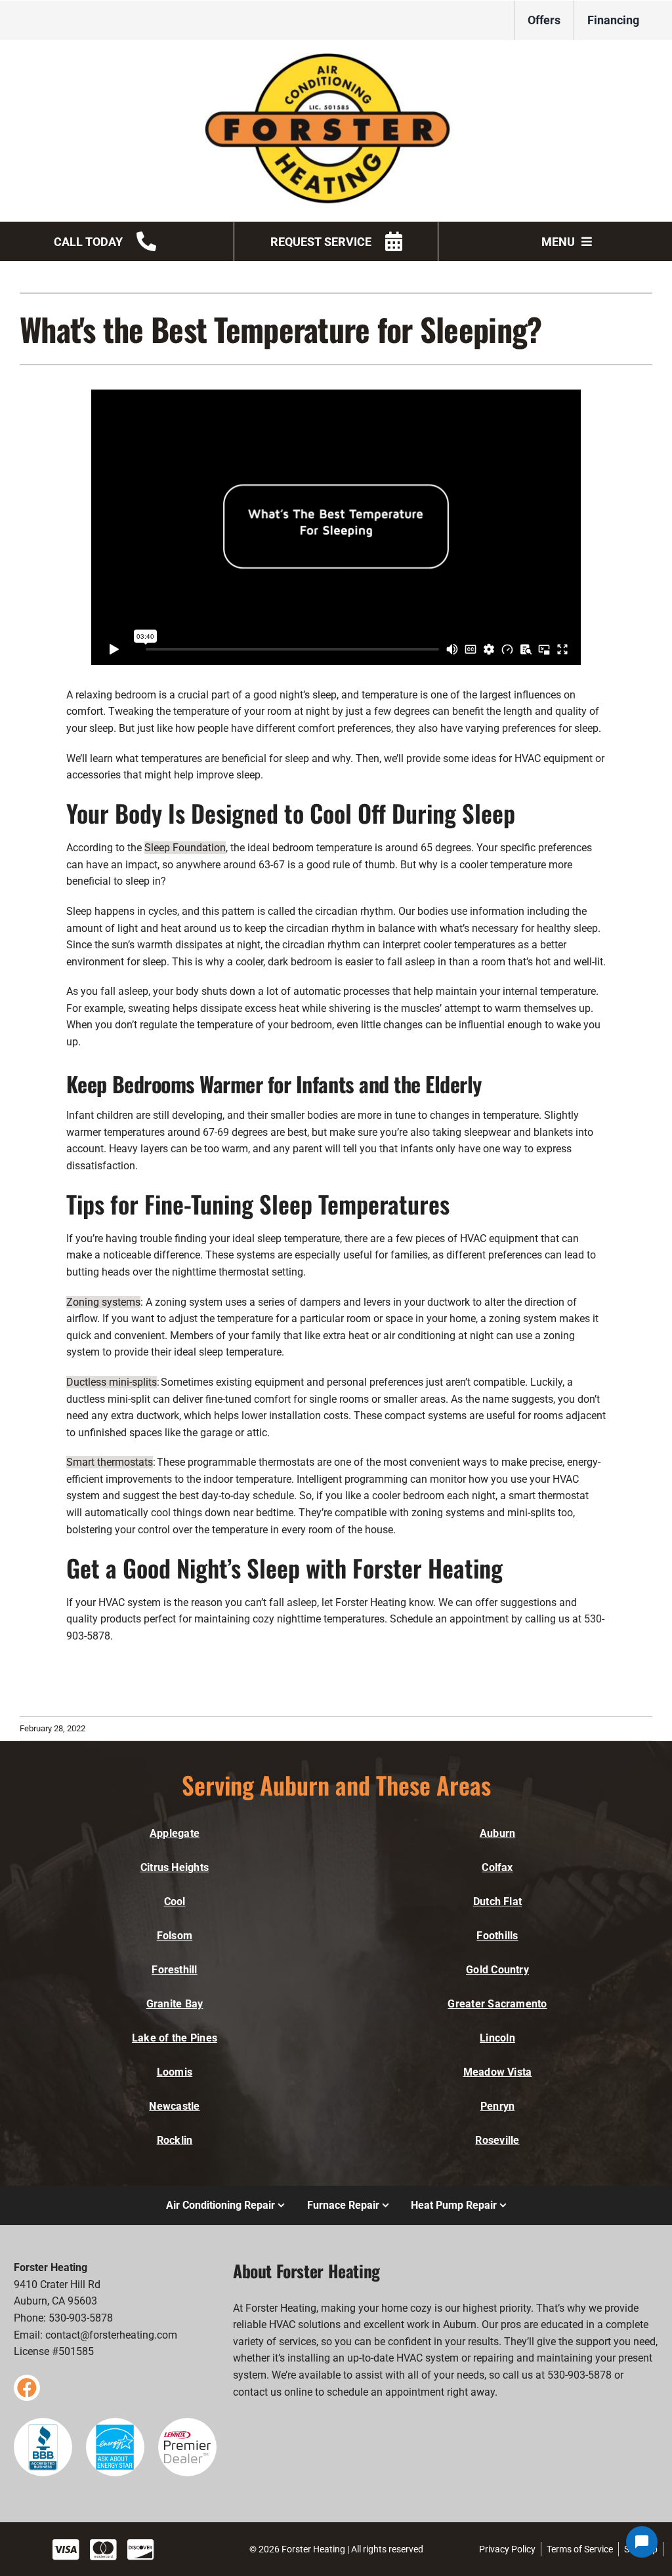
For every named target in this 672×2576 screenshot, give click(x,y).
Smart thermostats (110, 1462)
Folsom (175, 1936)
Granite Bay (175, 2004)
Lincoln (497, 2038)
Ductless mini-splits (112, 1382)
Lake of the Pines (175, 2038)
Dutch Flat (497, 1902)
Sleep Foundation (185, 848)
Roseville (497, 2140)
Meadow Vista (498, 2072)
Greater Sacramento (497, 2004)
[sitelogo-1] (336, 58)
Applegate (175, 1833)
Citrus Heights (175, 1867)
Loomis (175, 2072)
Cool (175, 1902)
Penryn (497, 2106)
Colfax (497, 1867)
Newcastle (174, 2106)
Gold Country (497, 1970)
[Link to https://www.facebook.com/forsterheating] (27, 2388)
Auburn (497, 1833)
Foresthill (174, 1970)
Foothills (497, 1936)
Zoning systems (103, 1302)
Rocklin (175, 2140)
